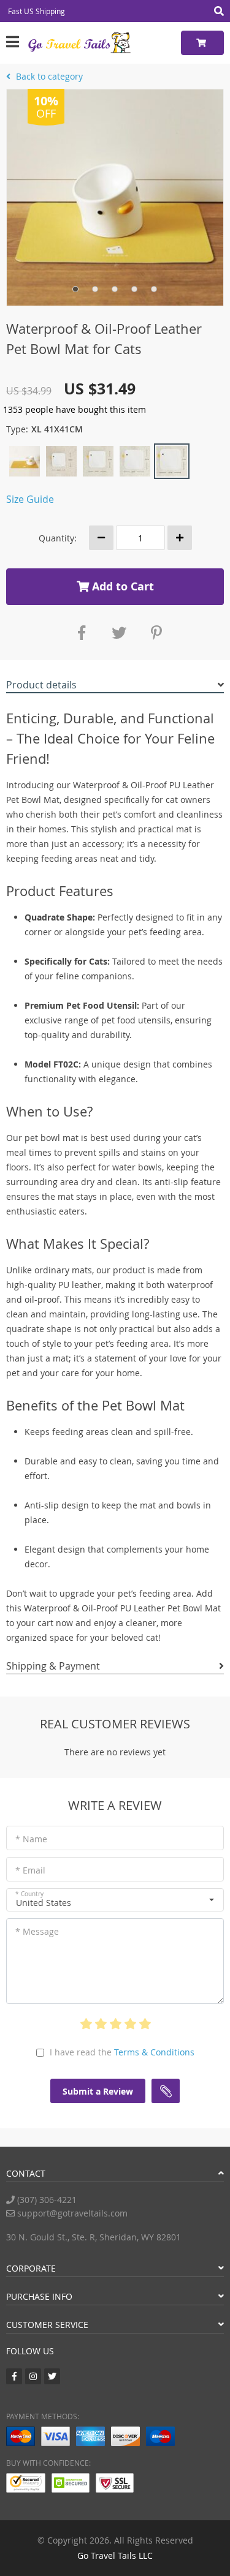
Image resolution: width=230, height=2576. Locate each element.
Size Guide (30, 499)
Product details (41, 685)
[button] (115, 1900)
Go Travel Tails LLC (115, 2555)
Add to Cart (121, 586)
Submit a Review (98, 2091)
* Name (31, 1839)
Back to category (48, 76)
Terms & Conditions (154, 2052)
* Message (37, 1931)
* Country (29, 1894)
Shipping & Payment (53, 1666)
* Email (30, 1870)
